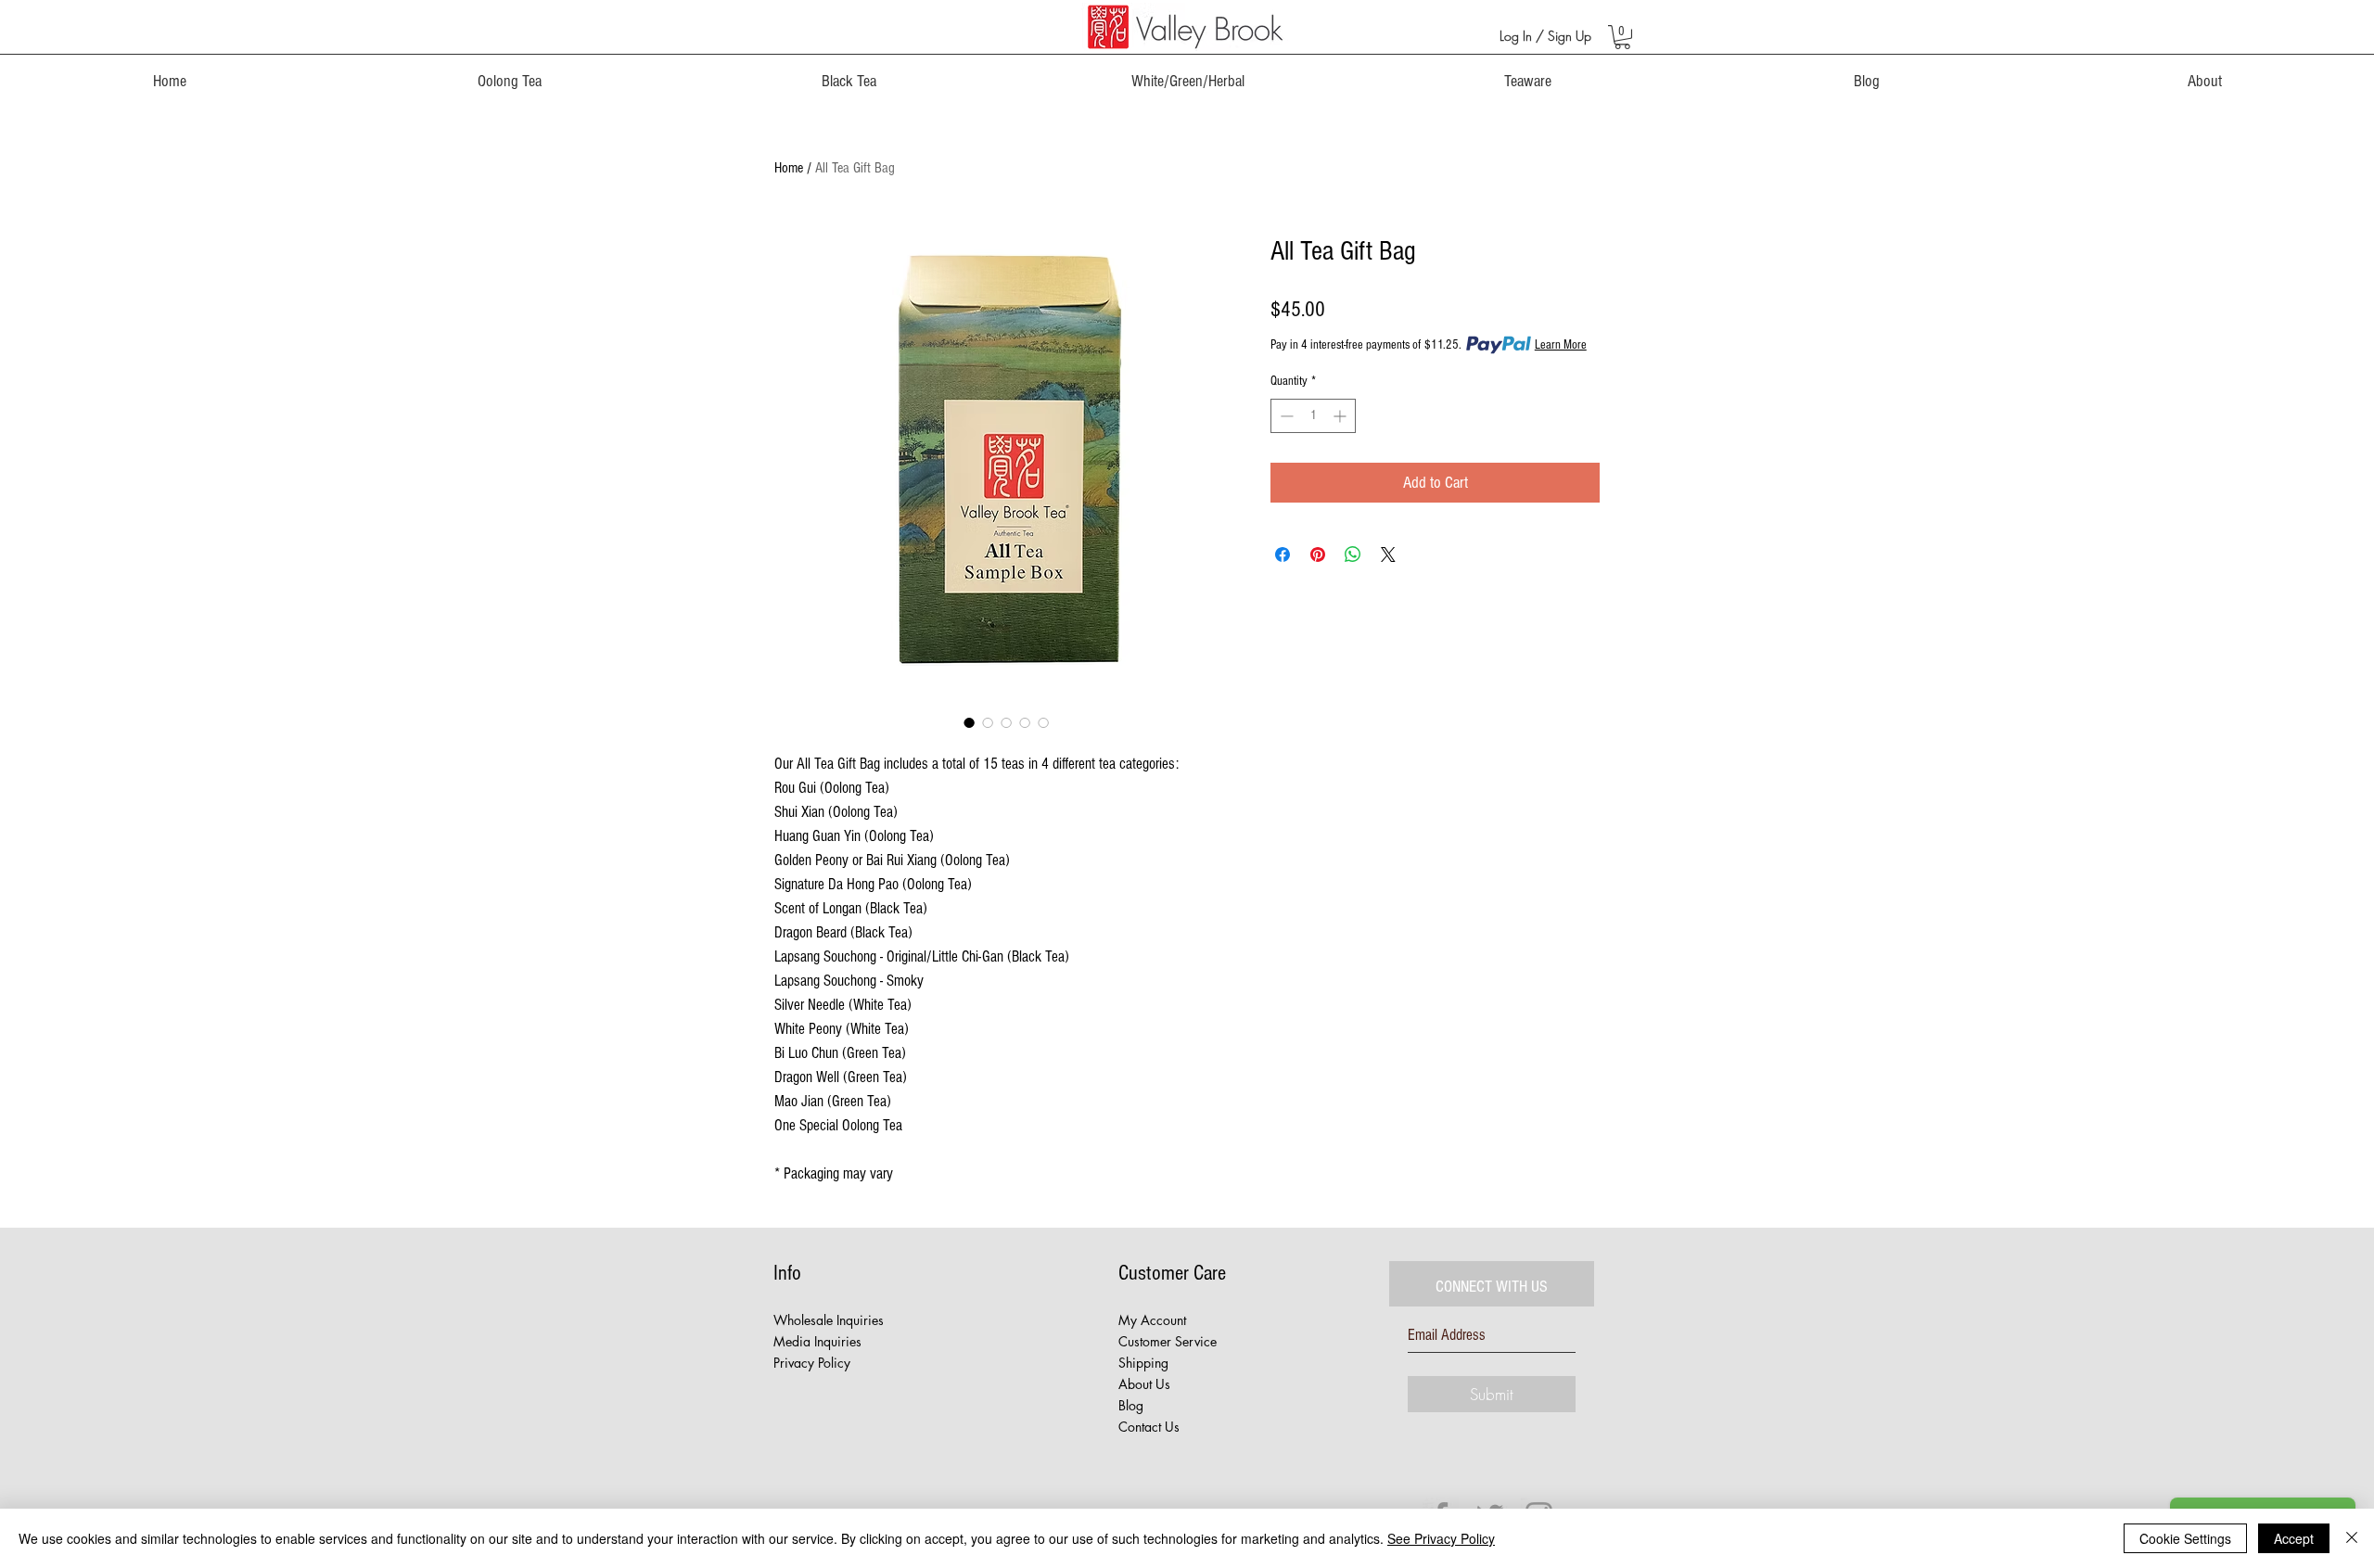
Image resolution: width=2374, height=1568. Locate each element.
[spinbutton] (1313, 416)
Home (789, 168)
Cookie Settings (2185, 1538)
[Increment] (1341, 416)
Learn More (1561, 345)
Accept (2294, 1538)
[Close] (2352, 1538)
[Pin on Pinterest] (1318, 555)
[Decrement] (1285, 416)
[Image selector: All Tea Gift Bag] (969, 722)
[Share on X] (1388, 555)
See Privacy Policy (1441, 1538)
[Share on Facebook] (1283, 555)
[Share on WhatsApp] (1353, 555)
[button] (1622, 37)
